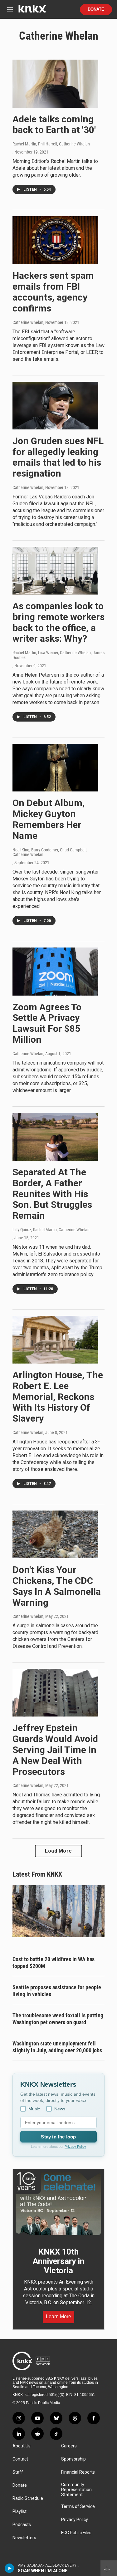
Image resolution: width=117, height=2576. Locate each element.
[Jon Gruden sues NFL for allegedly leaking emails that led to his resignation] (55, 406)
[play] (10, 2568)
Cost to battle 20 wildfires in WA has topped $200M (54, 1963)
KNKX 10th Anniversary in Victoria (58, 2261)
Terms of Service (78, 2507)
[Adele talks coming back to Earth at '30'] (55, 83)
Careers (69, 2446)
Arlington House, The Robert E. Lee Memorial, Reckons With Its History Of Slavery (58, 1397)
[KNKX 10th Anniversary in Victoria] (58, 2204)
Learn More (58, 2316)
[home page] (32, 11)
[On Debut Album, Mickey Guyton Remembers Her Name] (55, 768)
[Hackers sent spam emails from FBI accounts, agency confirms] (55, 240)
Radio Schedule (28, 2498)
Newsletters (24, 2538)
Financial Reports (78, 2472)
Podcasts (22, 2525)
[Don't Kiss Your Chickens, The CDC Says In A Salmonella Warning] (55, 1534)
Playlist (19, 2512)
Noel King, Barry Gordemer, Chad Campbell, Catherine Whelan (50, 852)
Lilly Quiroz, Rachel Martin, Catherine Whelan (51, 1230)
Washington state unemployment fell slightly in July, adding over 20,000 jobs (57, 2047)
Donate (96, 9)
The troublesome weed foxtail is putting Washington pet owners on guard (58, 2019)
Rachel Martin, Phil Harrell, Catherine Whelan (51, 144)
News (60, 2109)
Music (34, 2109)
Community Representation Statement (76, 2490)
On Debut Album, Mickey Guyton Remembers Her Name (49, 819)
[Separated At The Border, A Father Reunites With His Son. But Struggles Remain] (55, 1137)
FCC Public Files (76, 2533)
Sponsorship (73, 2459)
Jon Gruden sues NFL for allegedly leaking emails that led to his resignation (58, 457)
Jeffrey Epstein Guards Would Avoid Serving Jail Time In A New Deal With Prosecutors (55, 1750)
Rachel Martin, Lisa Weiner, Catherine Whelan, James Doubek (58, 655)
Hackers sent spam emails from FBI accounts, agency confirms (53, 292)
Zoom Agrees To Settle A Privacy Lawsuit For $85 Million (47, 1023)
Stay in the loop (58, 2137)
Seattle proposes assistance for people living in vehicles (57, 1991)
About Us (22, 2446)
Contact (20, 2459)
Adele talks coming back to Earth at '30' (54, 125)
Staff (18, 2472)
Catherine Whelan (28, 322)
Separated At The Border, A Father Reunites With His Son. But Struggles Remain (52, 1194)
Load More (58, 1851)
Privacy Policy (75, 2147)
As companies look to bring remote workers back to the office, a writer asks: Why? (58, 622)
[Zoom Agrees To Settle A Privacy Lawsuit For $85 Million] (55, 971)
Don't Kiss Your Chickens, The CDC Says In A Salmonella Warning (57, 1586)
